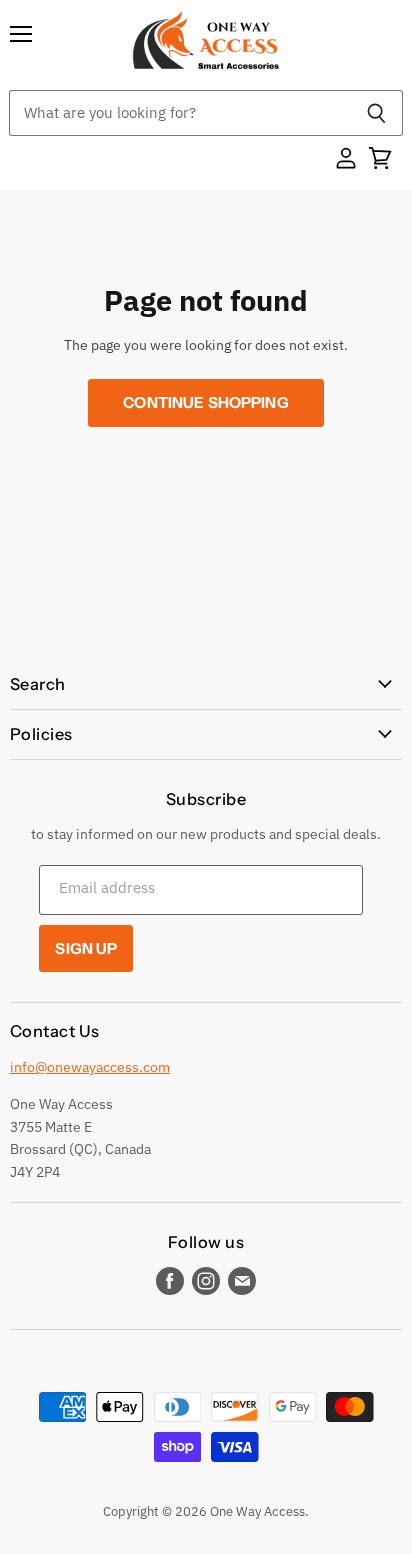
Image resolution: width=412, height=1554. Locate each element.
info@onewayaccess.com (90, 1067)
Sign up (86, 948)
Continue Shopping (206, 402)
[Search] (376, 113)
